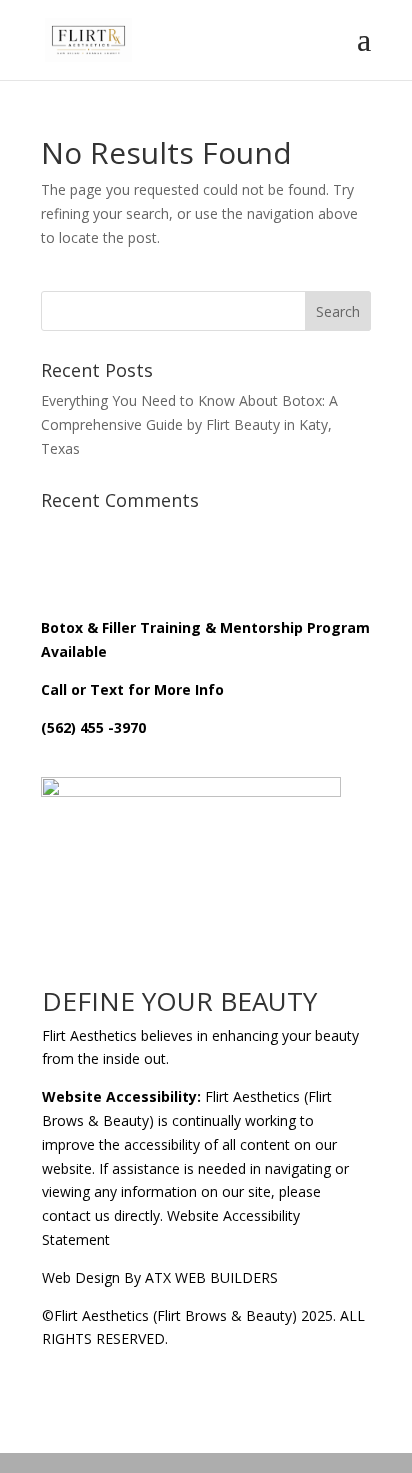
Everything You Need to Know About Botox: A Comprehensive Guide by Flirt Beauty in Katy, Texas (189, 424)
